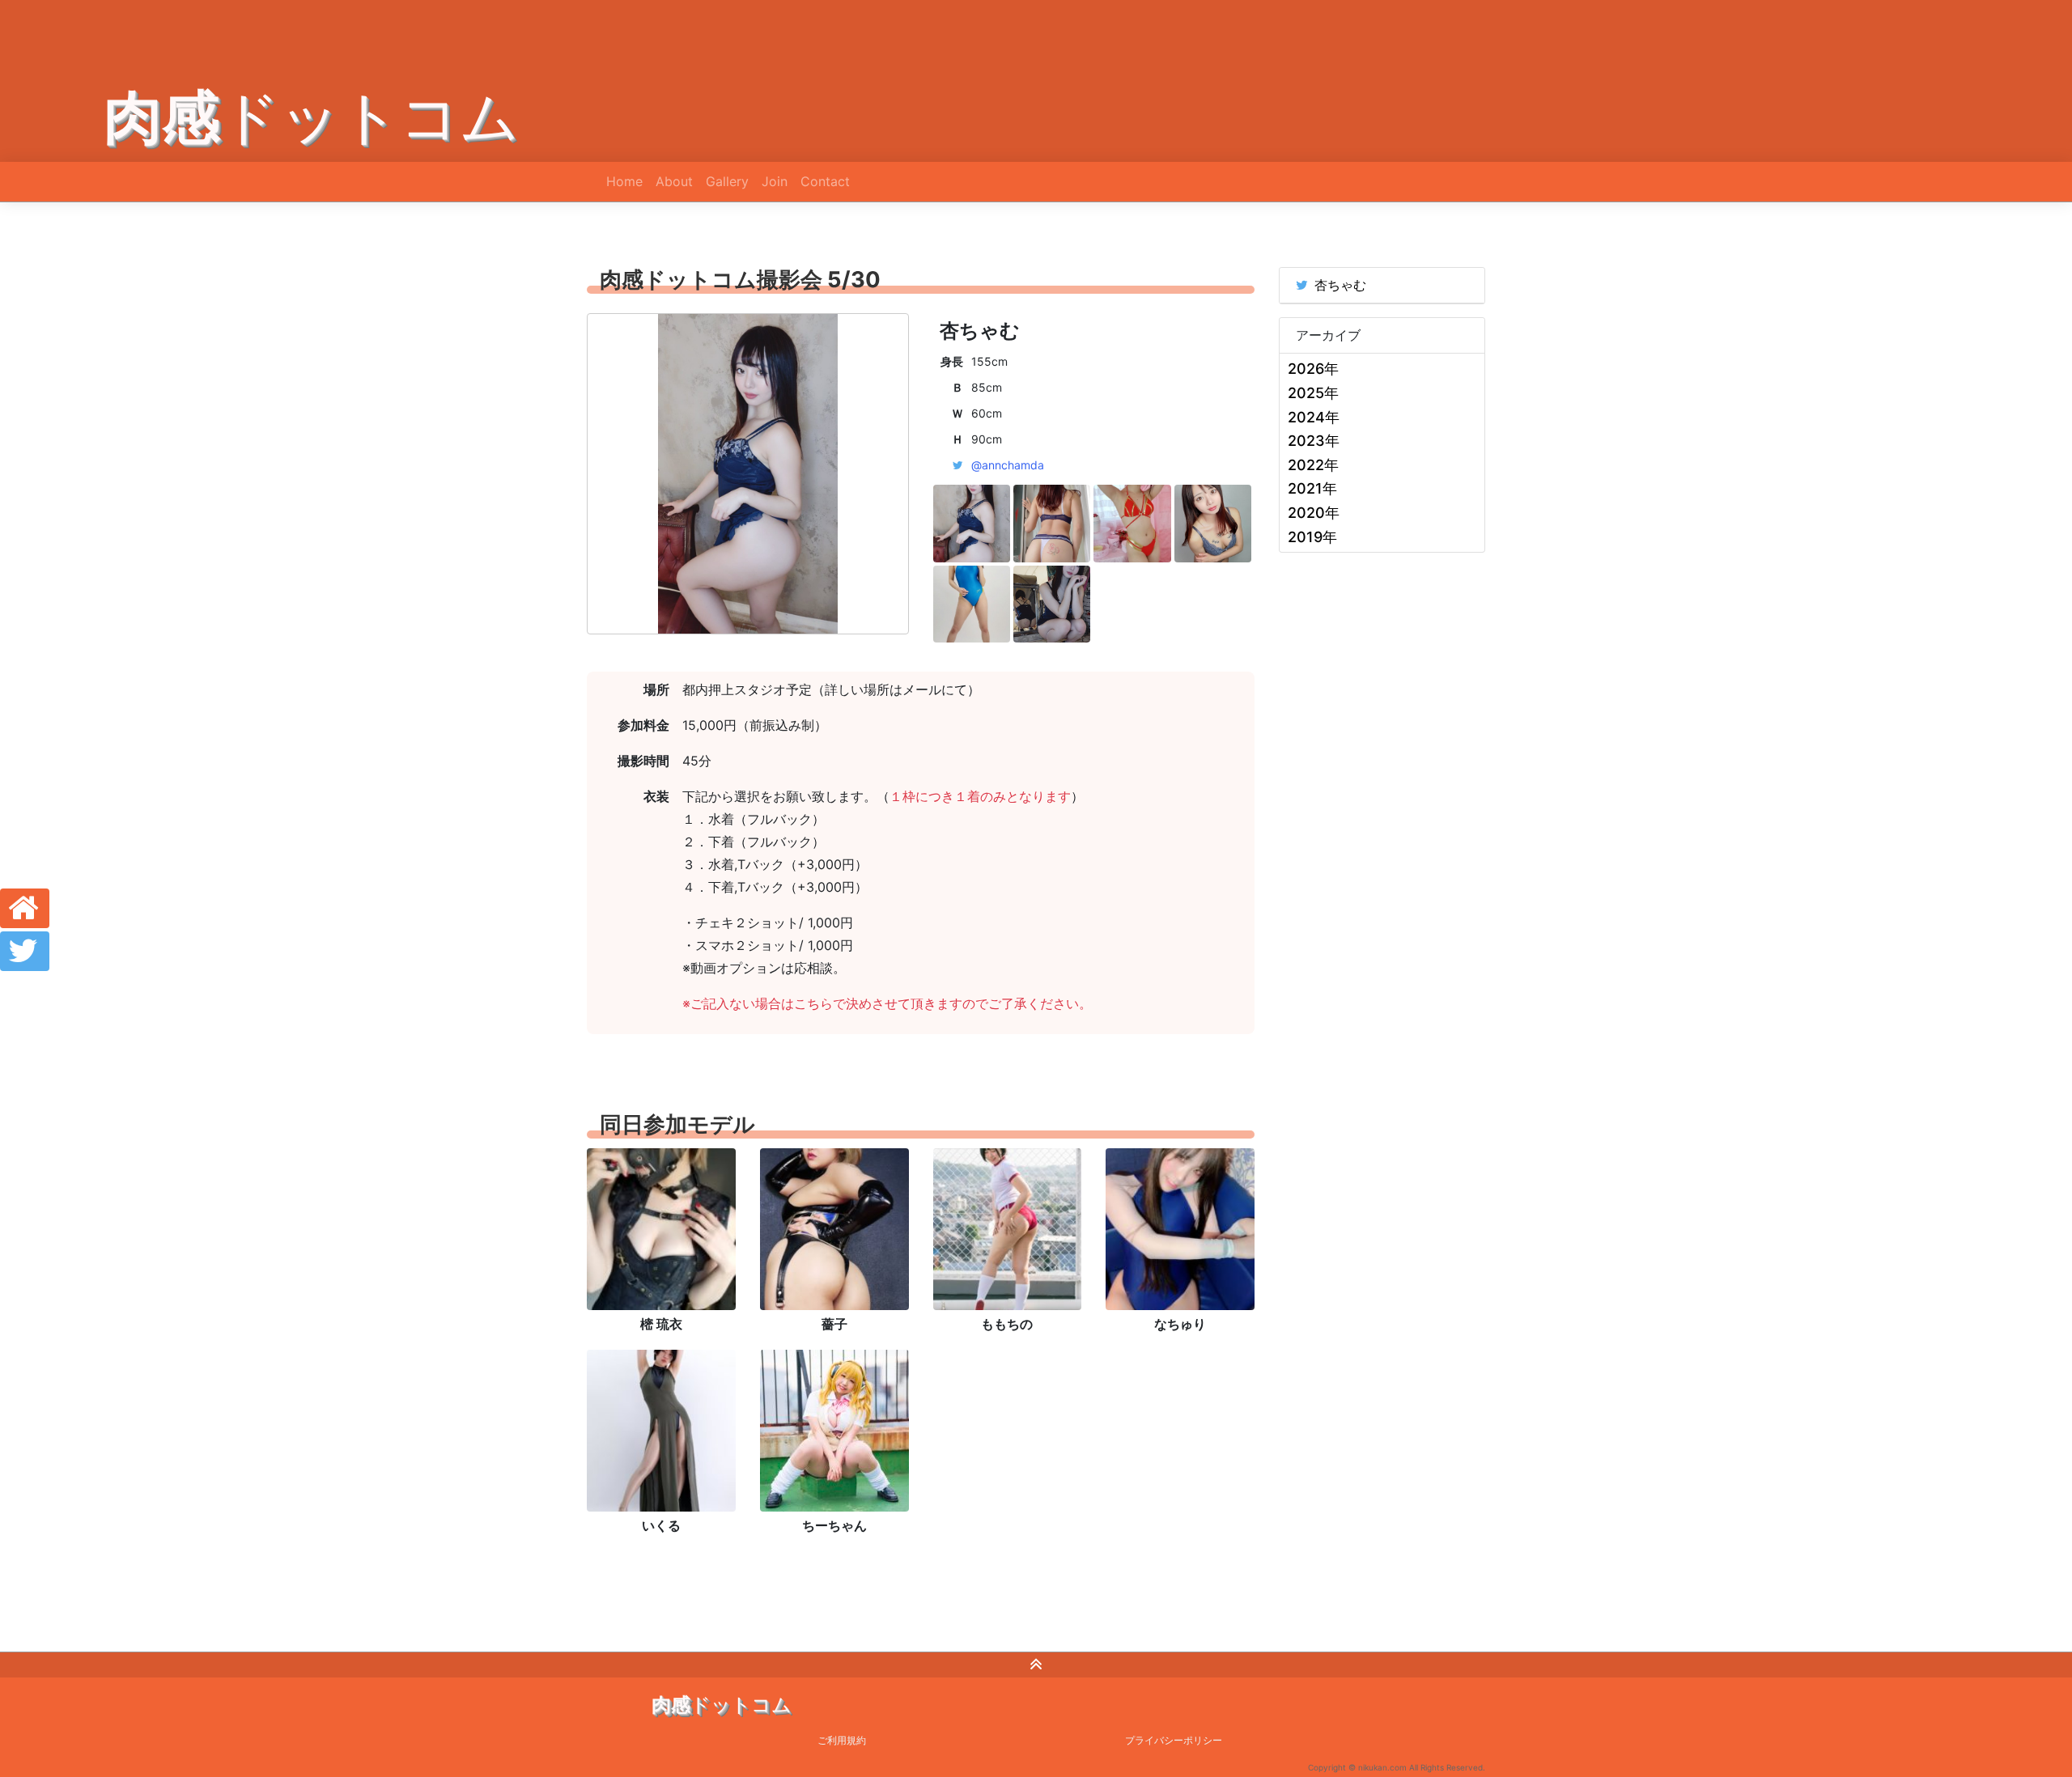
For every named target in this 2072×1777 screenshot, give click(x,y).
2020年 (1314, 513)
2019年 (1312, 537)
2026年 (1313, 369)
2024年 (1314, 417)
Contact (825, 181)
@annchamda (1008, 465)
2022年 (1313, 465)
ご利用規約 (842, 1740)
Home (624, 181)
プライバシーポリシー (1174, 1740)
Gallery (727, 181)
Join (775, 181)
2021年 (1312, 488)
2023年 (1314, 441)
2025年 (1313, 393)
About (674, 181)
